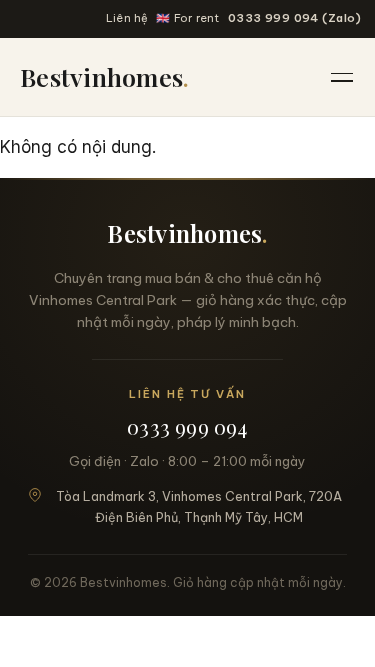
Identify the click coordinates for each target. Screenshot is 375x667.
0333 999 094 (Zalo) (294, 18)
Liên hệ (127, 18)
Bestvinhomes (104, 76)
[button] (343, 77)
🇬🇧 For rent (187, 18)
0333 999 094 (187, 426)
